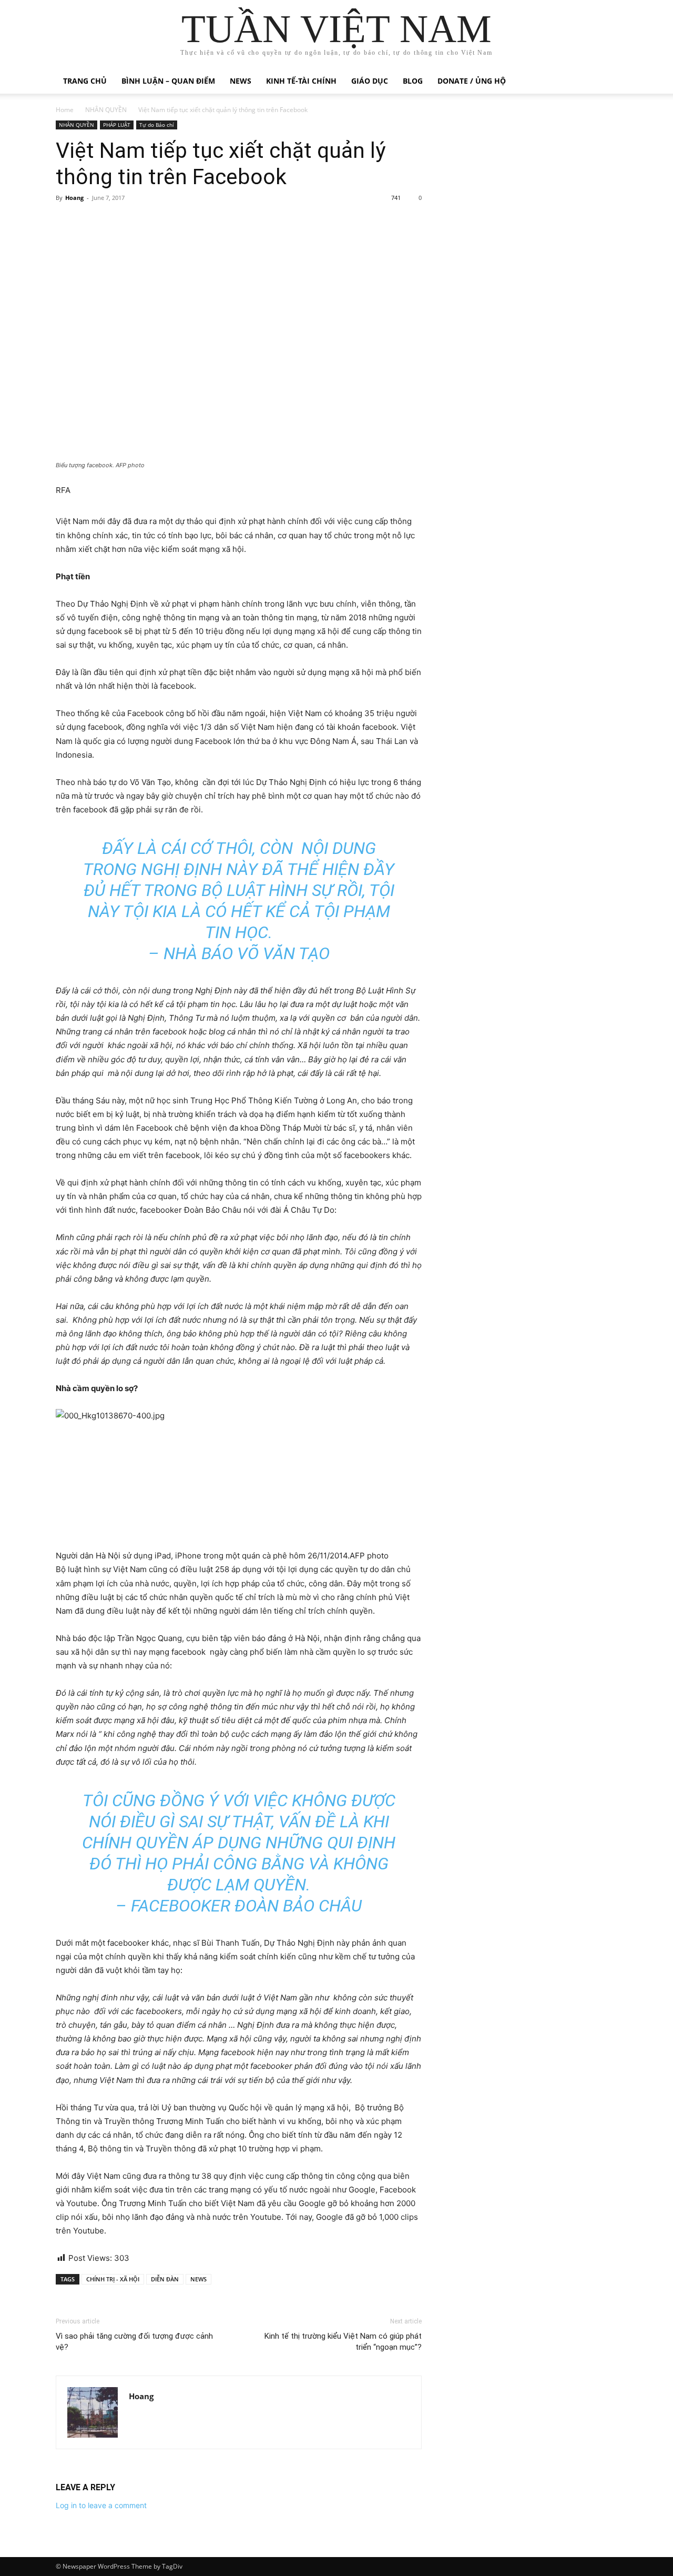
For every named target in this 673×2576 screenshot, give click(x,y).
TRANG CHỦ (85, 81)
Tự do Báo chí (157, 125)
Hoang (74, 198)
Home (65, 110)
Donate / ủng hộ (472, 81)
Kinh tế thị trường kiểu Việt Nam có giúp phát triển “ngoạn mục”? (343, 2342)
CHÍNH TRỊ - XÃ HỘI (113, 2279)
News (241, 81)
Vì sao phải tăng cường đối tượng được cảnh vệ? (134, 2342)
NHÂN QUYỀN (106, 110)
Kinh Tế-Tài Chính (301, 81)
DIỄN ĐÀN (165, 2279)
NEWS (198, 2279)
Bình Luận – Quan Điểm (168, 81)
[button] (605, 82)
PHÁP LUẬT (117, 125)
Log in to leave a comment (101, 2505)
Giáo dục (370, 81)
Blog (413, 81)
